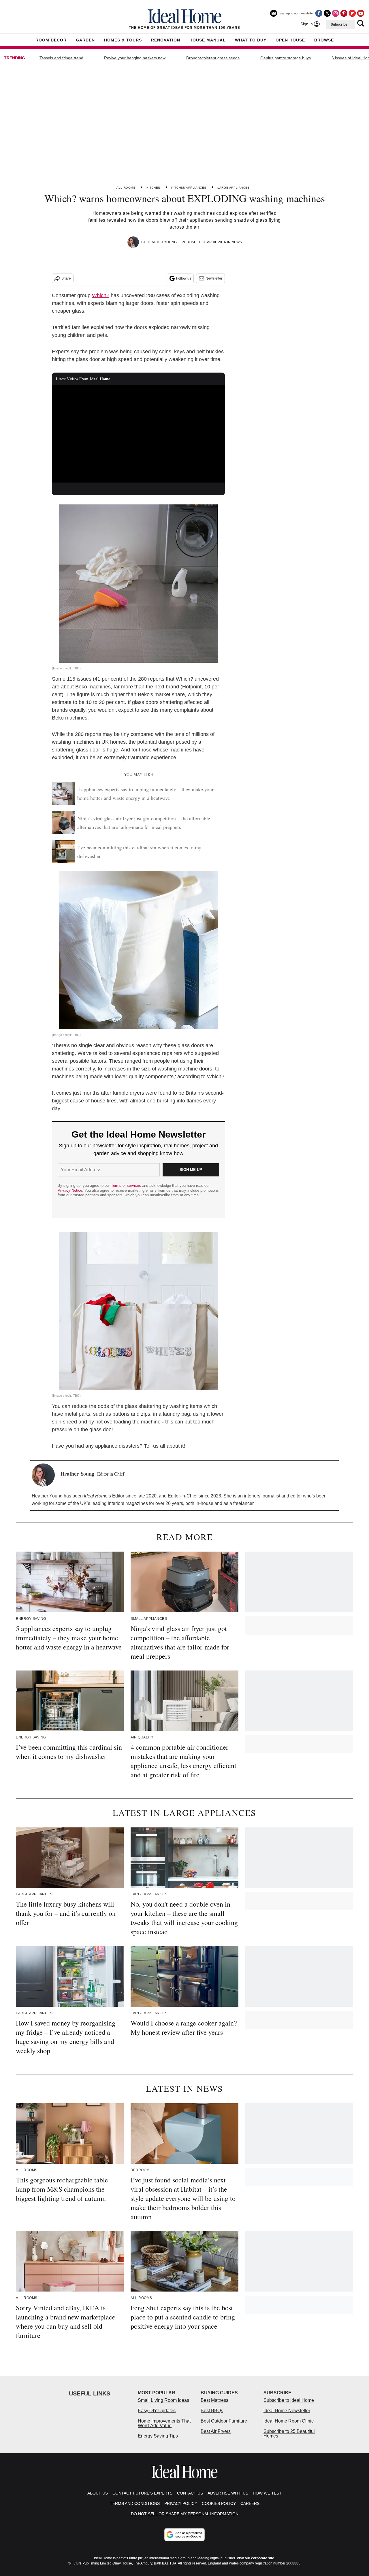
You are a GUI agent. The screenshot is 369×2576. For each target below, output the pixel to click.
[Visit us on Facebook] (319, 13)
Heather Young (162, 242)
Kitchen (153, 188)
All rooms (126, 188)
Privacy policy (181, 2503)
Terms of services (127, 1186)
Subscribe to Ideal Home (289, 2400)
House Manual (208, 40)
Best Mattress (214, 2400)
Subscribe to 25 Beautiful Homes (289, 2434)
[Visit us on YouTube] (361, 13)
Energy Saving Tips (158, 2436)
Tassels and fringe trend (61, 58)
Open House (290, 40)
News (237, 242)
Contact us (190, 2493)
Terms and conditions (135, 2503)
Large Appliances (234, 188)
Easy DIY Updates (157, 2411)
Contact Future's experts (142, 2493)
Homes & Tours (123, 40)
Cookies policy (219, 2503)
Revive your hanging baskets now (135, 58)
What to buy (251, 40)
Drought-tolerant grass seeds (213, 58)
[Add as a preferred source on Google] (184, 2535)
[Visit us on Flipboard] (352, 13)
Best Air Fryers (216, 2431)
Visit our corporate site (255, 2558)
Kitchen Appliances (189, 188)
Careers (250, 2503)
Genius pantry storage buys (286, 58)
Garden (85, 40)
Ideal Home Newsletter (287, 2411)
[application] (138, 434)
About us (98, 2493)
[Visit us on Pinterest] (344, 13)
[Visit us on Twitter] (327, 13)
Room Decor (51, 40)
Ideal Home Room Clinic (289, 2421)
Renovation (166, 40)
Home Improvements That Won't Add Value (164, 2423)
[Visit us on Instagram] (336, 13)
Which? (101, 295)
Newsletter (214, 278)
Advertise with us (228, 2493)
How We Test (267, 2493)
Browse (324, 40)
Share (66, 278)
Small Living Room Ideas (163, 2400)
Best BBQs (212, 2411)
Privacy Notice (70, 1190)
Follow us (184, 278)
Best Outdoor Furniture (224, 2421)
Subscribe (339, 24)
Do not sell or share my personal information (185, 2514)
